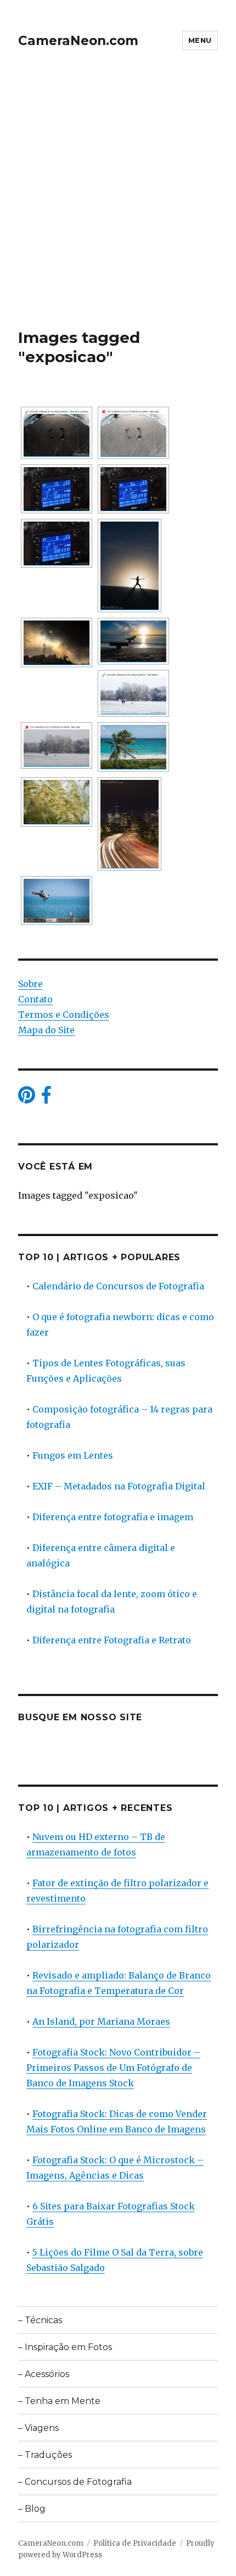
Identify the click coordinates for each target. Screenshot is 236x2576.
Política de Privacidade (135, 2543)
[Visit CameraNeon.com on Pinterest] (27, 1098)
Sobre (30, 984)
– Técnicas (40, 2320)
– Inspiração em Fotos (65, 2347)
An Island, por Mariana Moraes (101, 2021)
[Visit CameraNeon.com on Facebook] (46, 1098)
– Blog (32, 2509)
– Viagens (38, 2428)
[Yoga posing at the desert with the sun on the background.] (130, 566)
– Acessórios (44, 2374)
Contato (35, 999)
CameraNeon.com (78, 41)
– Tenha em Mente (59, 2401)
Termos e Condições (64, 1015)
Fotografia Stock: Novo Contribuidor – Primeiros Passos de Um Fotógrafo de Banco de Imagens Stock (113, 2068)
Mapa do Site (46, 1030)
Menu (200, 40)
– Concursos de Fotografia (75, 2482)
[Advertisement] (118, 204)
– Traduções (45, 2455)
